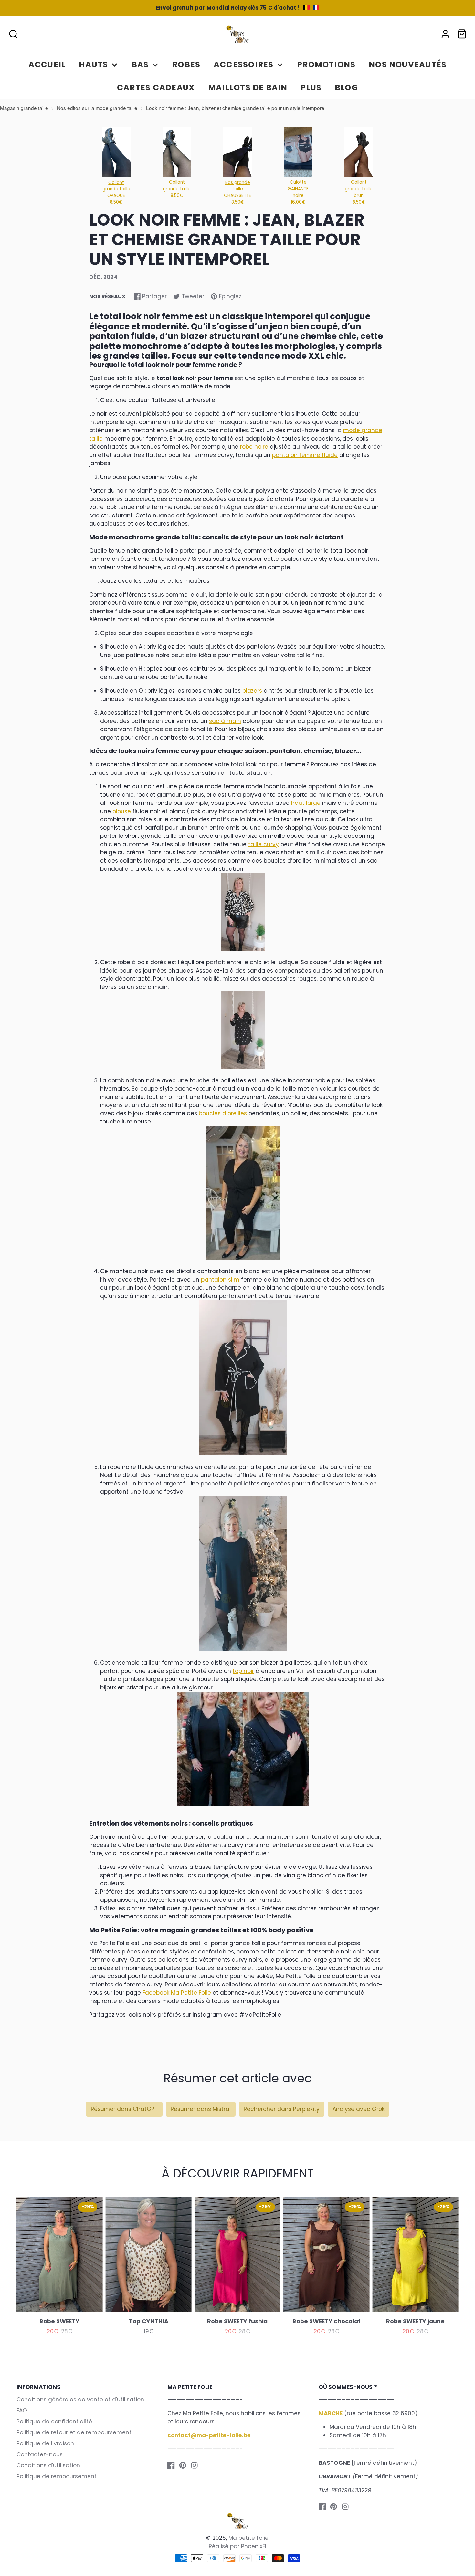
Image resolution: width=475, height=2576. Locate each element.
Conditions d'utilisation (48, 2465)
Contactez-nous (40, 2454)
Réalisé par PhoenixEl (238, 2546)
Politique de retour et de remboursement (74, 2432)
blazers (252, 691)
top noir (243, 1671)
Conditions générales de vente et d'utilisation (80, 2400)
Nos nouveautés (408, 64)
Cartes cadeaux (156, 87)
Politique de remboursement (57, 2476)
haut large (306, 803)
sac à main (225, 721)
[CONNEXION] (445, 34)
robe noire (254, 447)
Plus (311, 87)
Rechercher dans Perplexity (282, 2109)
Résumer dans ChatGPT (124, 2109)
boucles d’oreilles (223, 1113)
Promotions (326, 64)
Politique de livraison (45, 2443)
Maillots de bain (248, 87)
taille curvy (264, 844)
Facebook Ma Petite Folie (177, 1993)
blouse (122, 811)
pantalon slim (220, 1280)
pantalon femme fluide (305, 455)
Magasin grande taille (24, 108)
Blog (346, 87)
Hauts (93, 64)
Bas (140, 64)
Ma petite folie (248, 2538)
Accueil (47, 64)
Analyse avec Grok (359, 2109)
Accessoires (243, 64)
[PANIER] (462, 34)
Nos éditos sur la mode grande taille (97, 108)
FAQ (22, 2411)
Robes (186, 64)
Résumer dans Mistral (201, 2109)
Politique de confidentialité (54, 2422)
